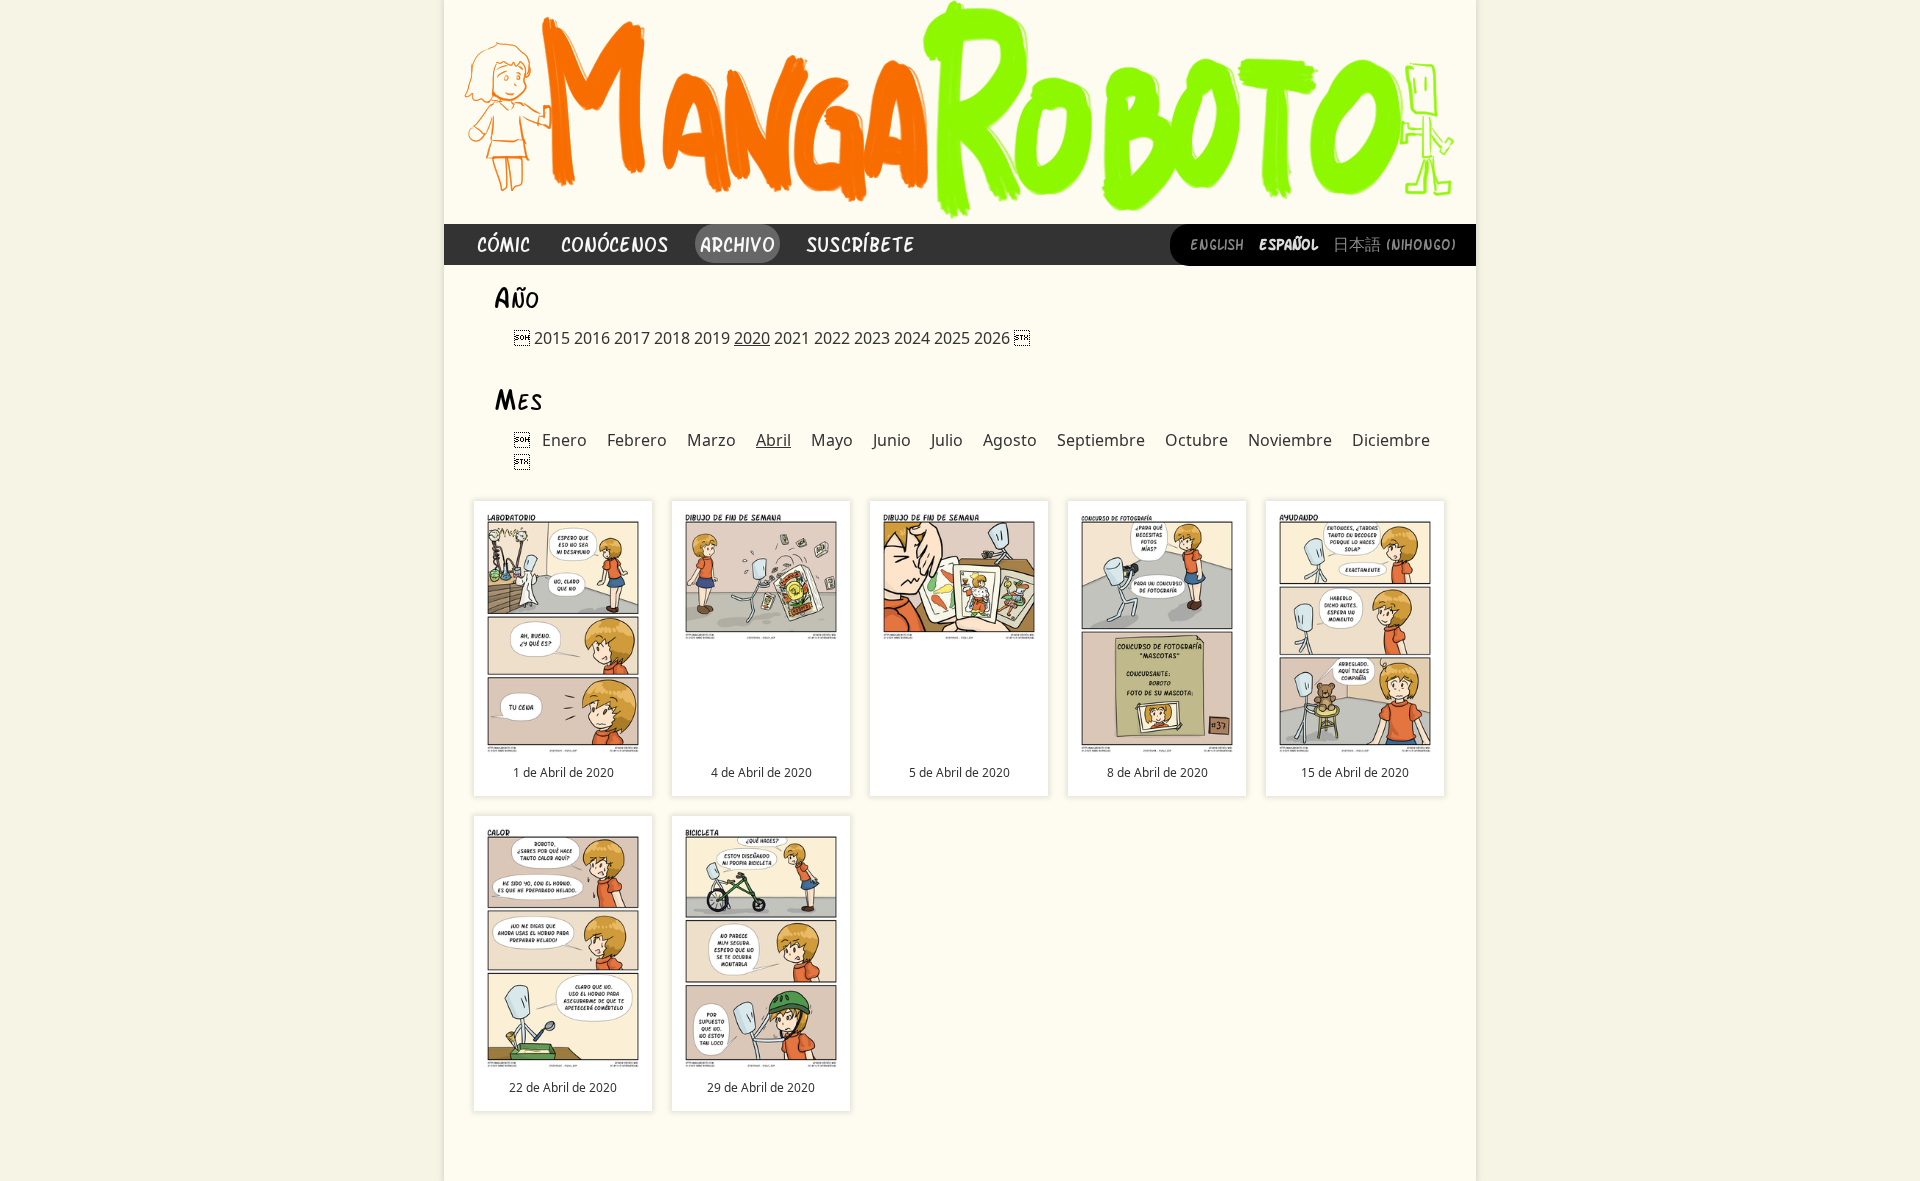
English (1217, 243)
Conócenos (615, 242)
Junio (892, 440)
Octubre (1196, 440)
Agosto (1010, 440)
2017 (632, 338)
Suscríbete (860, 242)
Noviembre (1290, 440)
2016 (592, 338)
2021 (792, 338)
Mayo (832, 440)
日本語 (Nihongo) (1394, 243)
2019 (712, 338)
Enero (564, 440)
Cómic (503, 242)
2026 (992, 338)
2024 (912, 338)
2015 (552, 338)
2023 (872, 338)
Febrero (637, 440)
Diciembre (1391, 440)
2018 (672, 338)
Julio (947, 440)
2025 (952, 338)
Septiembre (1101, 440)
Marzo (711, 440)
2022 (832, 338)
